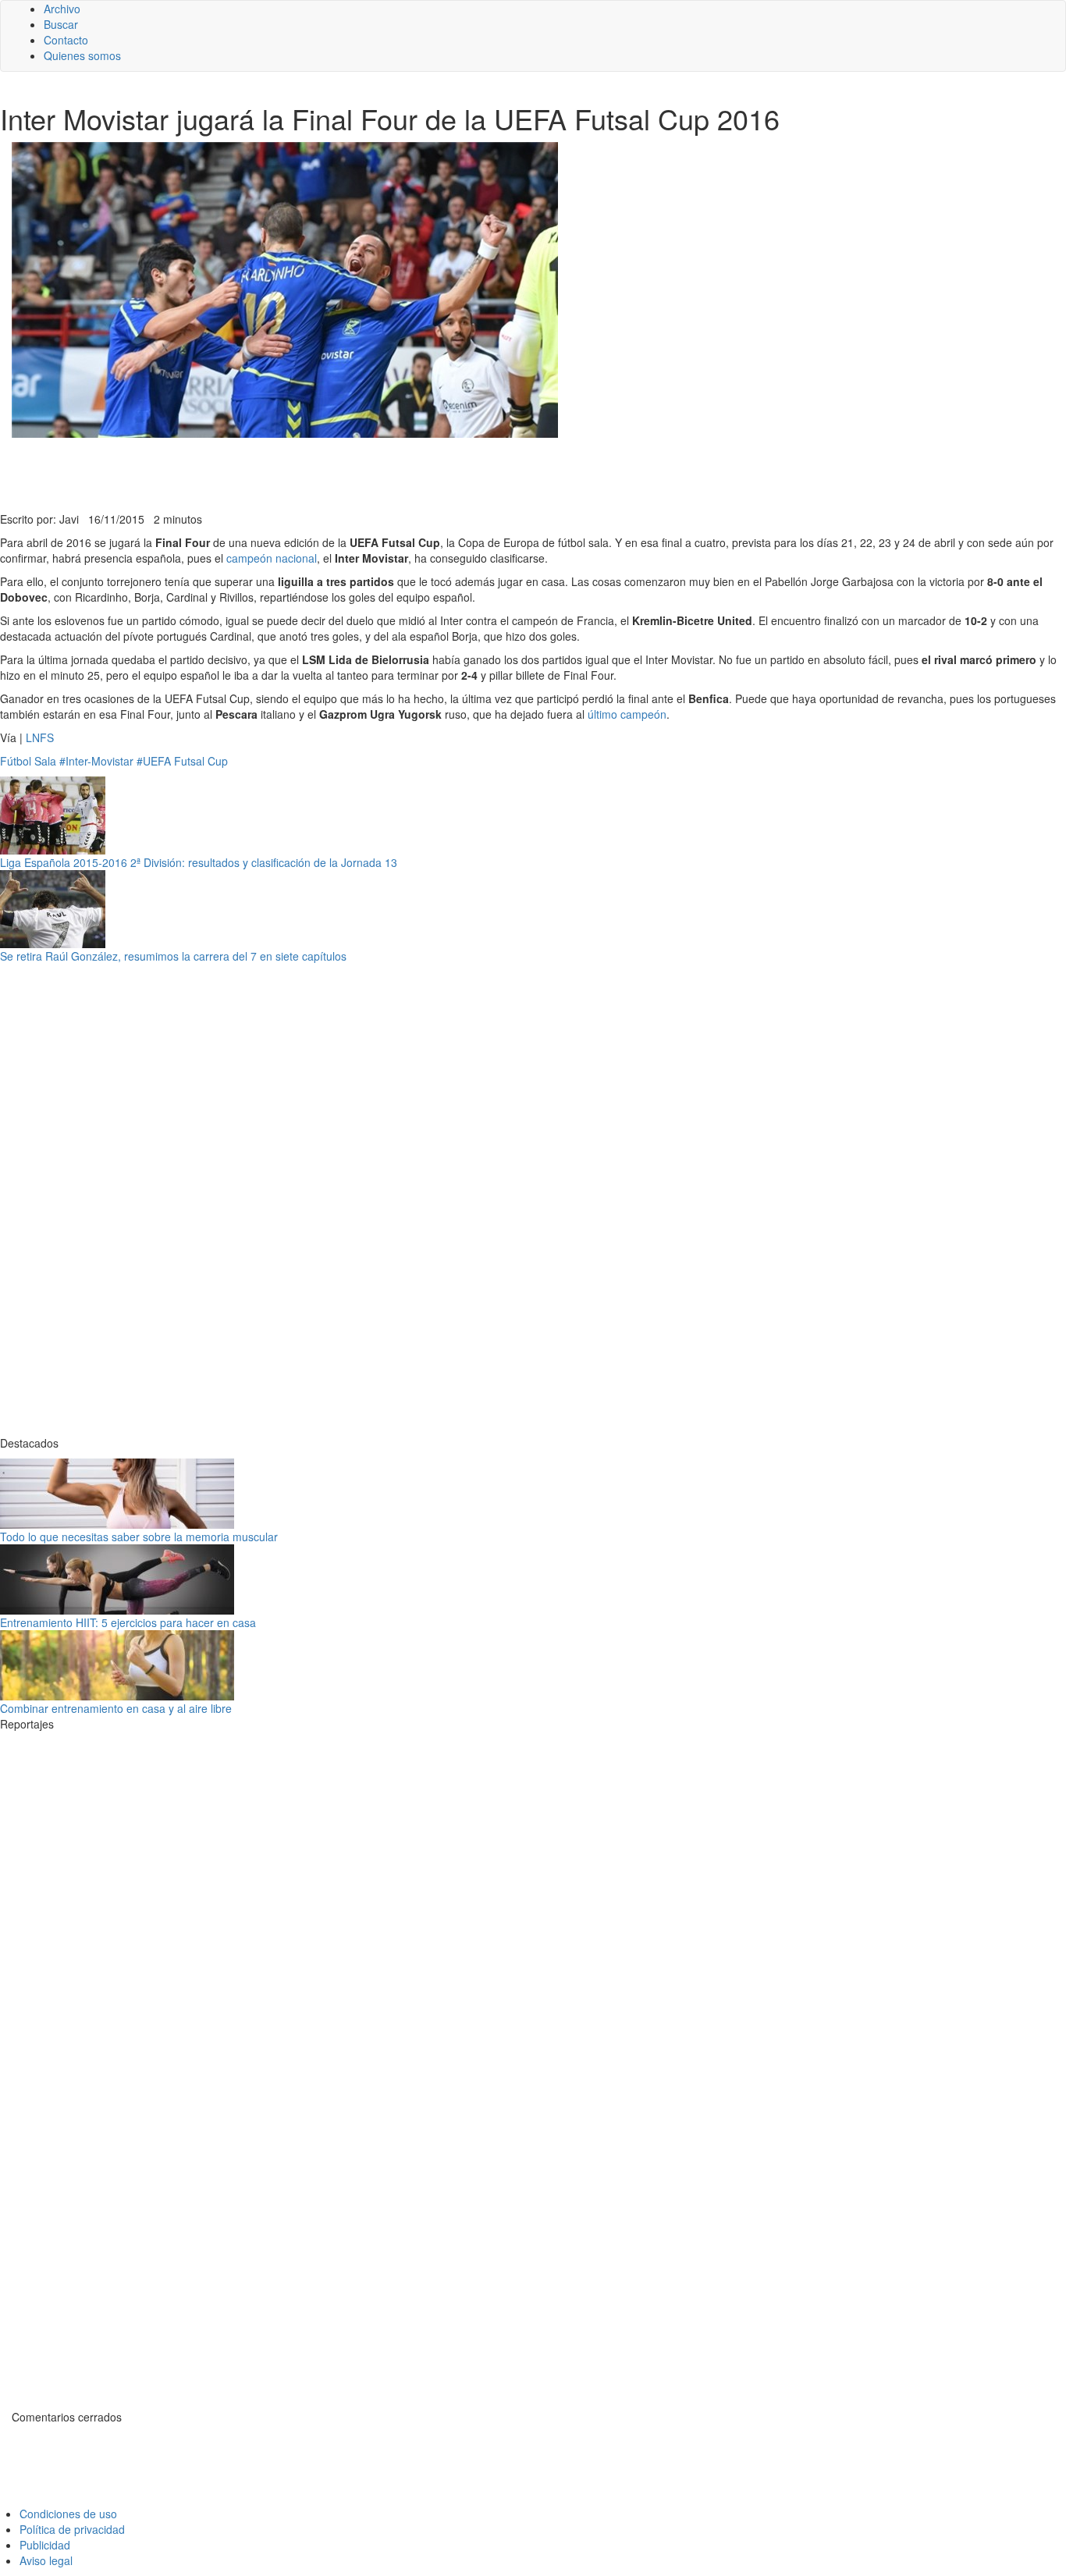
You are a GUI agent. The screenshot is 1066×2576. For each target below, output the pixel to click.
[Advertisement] (382, 473)
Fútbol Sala (28, 761)
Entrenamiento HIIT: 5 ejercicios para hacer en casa (128, 1622)
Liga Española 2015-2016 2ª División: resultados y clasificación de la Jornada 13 (199, 862)
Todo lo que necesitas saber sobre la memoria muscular (139, 1537)
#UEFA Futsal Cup (182, 761)
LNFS (40, 737)
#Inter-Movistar (96, 761)
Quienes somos (82, 55)
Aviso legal (46, 2560)
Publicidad (45, 2545)
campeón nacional (272, 558)
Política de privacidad (72, 2529)
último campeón (627, 714)
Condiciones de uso (68, 2514)
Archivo (62, 9)
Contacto (66, 40)
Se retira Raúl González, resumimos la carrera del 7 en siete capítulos (173, 956)
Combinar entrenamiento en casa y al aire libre (116, 1708)
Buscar (61, 24)
